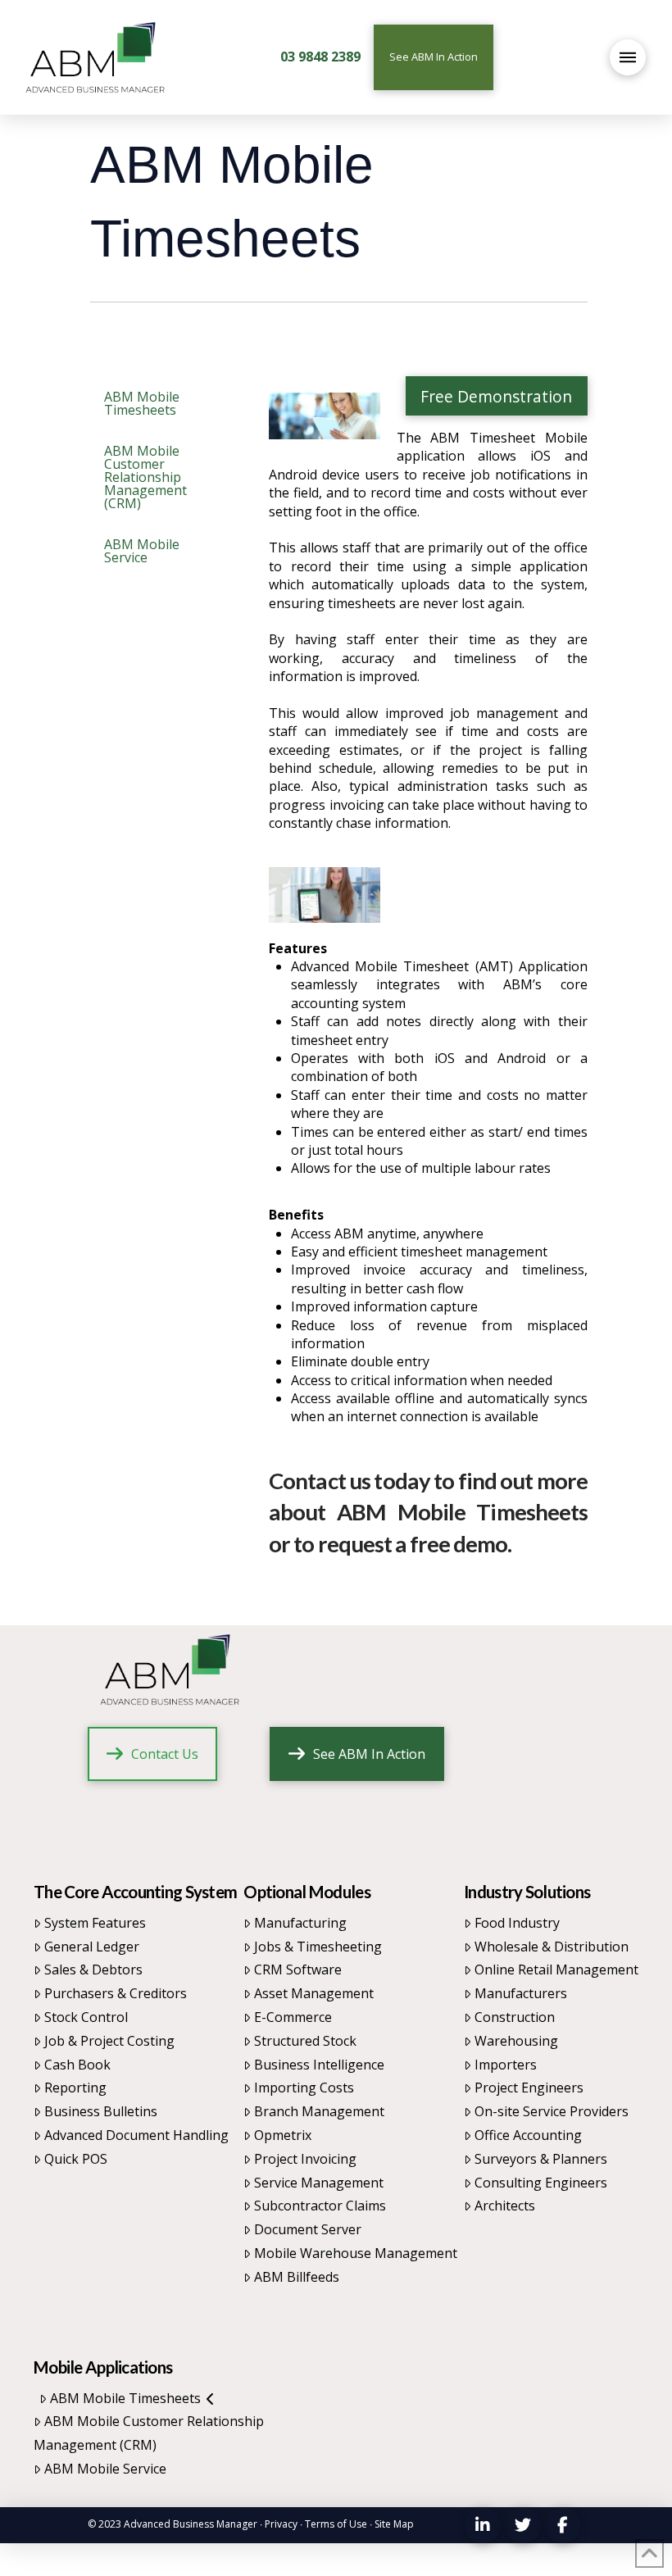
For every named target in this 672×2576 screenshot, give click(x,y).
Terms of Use (336, 2524)
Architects (505, 2206)
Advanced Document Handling (136, 2135)
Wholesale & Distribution (552, 1947)
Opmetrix (283, 2135)
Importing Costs (304, 2088)
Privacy (281, 2524)
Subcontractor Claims (320, 2206)
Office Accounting (528, 2135)
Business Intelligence (319, 2065)
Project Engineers (529, 2088)
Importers (506, 2065)
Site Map (394, 2524)
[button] (628, 57)
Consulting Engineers (541, 2183)
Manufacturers (521, 1993)
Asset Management (314, 1993)
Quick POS (76, 2159)
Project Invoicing (305, 2159)
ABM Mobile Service (105, 2469)
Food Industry (517, 1923)
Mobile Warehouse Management (356, 2253)
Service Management (319, 2183)
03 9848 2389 (320, 57)
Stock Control (86, 2017)
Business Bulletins (101, 2111)
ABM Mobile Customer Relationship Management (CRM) (149, 2433)
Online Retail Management (556, 1969)
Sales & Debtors (93, 1969)
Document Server (308, 2229)
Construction (515, 2017)
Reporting (75, 2088)
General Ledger (92, 1947)
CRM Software (298, 1969)
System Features (95, 1923)
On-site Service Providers (552, 2111)
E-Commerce (293, 2017)
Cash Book (77, 2065)
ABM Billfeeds (297, 2277)
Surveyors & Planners (541, 2159)
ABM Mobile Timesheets (125, 2398)
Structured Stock (305, 2041)
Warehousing (516, 2041)
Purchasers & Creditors (116, 1993)
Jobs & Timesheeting (318, 1947)
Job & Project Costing (109, 2041)
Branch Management (319, 2111)
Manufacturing (300, 1923)
